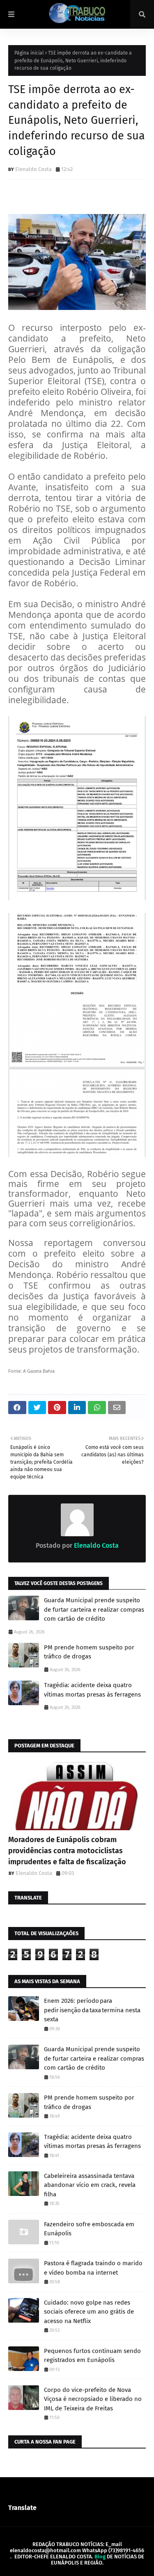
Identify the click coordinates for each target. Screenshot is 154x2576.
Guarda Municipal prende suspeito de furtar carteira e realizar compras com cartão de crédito (94, 1609)
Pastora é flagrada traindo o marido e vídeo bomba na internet (93, 2268)
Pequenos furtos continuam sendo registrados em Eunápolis (92, 2356)
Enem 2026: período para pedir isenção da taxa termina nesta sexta (92, 2010)
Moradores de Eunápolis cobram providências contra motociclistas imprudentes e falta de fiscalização (67, 1851)
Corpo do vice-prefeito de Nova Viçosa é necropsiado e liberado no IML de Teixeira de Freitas (93, 2399)
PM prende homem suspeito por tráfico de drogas (89, 1652)
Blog (100, 2557)
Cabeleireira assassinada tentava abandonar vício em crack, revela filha (90, 2185)
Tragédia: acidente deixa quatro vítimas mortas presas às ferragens (92, 1690)
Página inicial (29, 53)
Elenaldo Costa (33, 169)
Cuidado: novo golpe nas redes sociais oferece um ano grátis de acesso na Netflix (89, 2312)
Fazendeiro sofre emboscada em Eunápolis (89, 2229)
